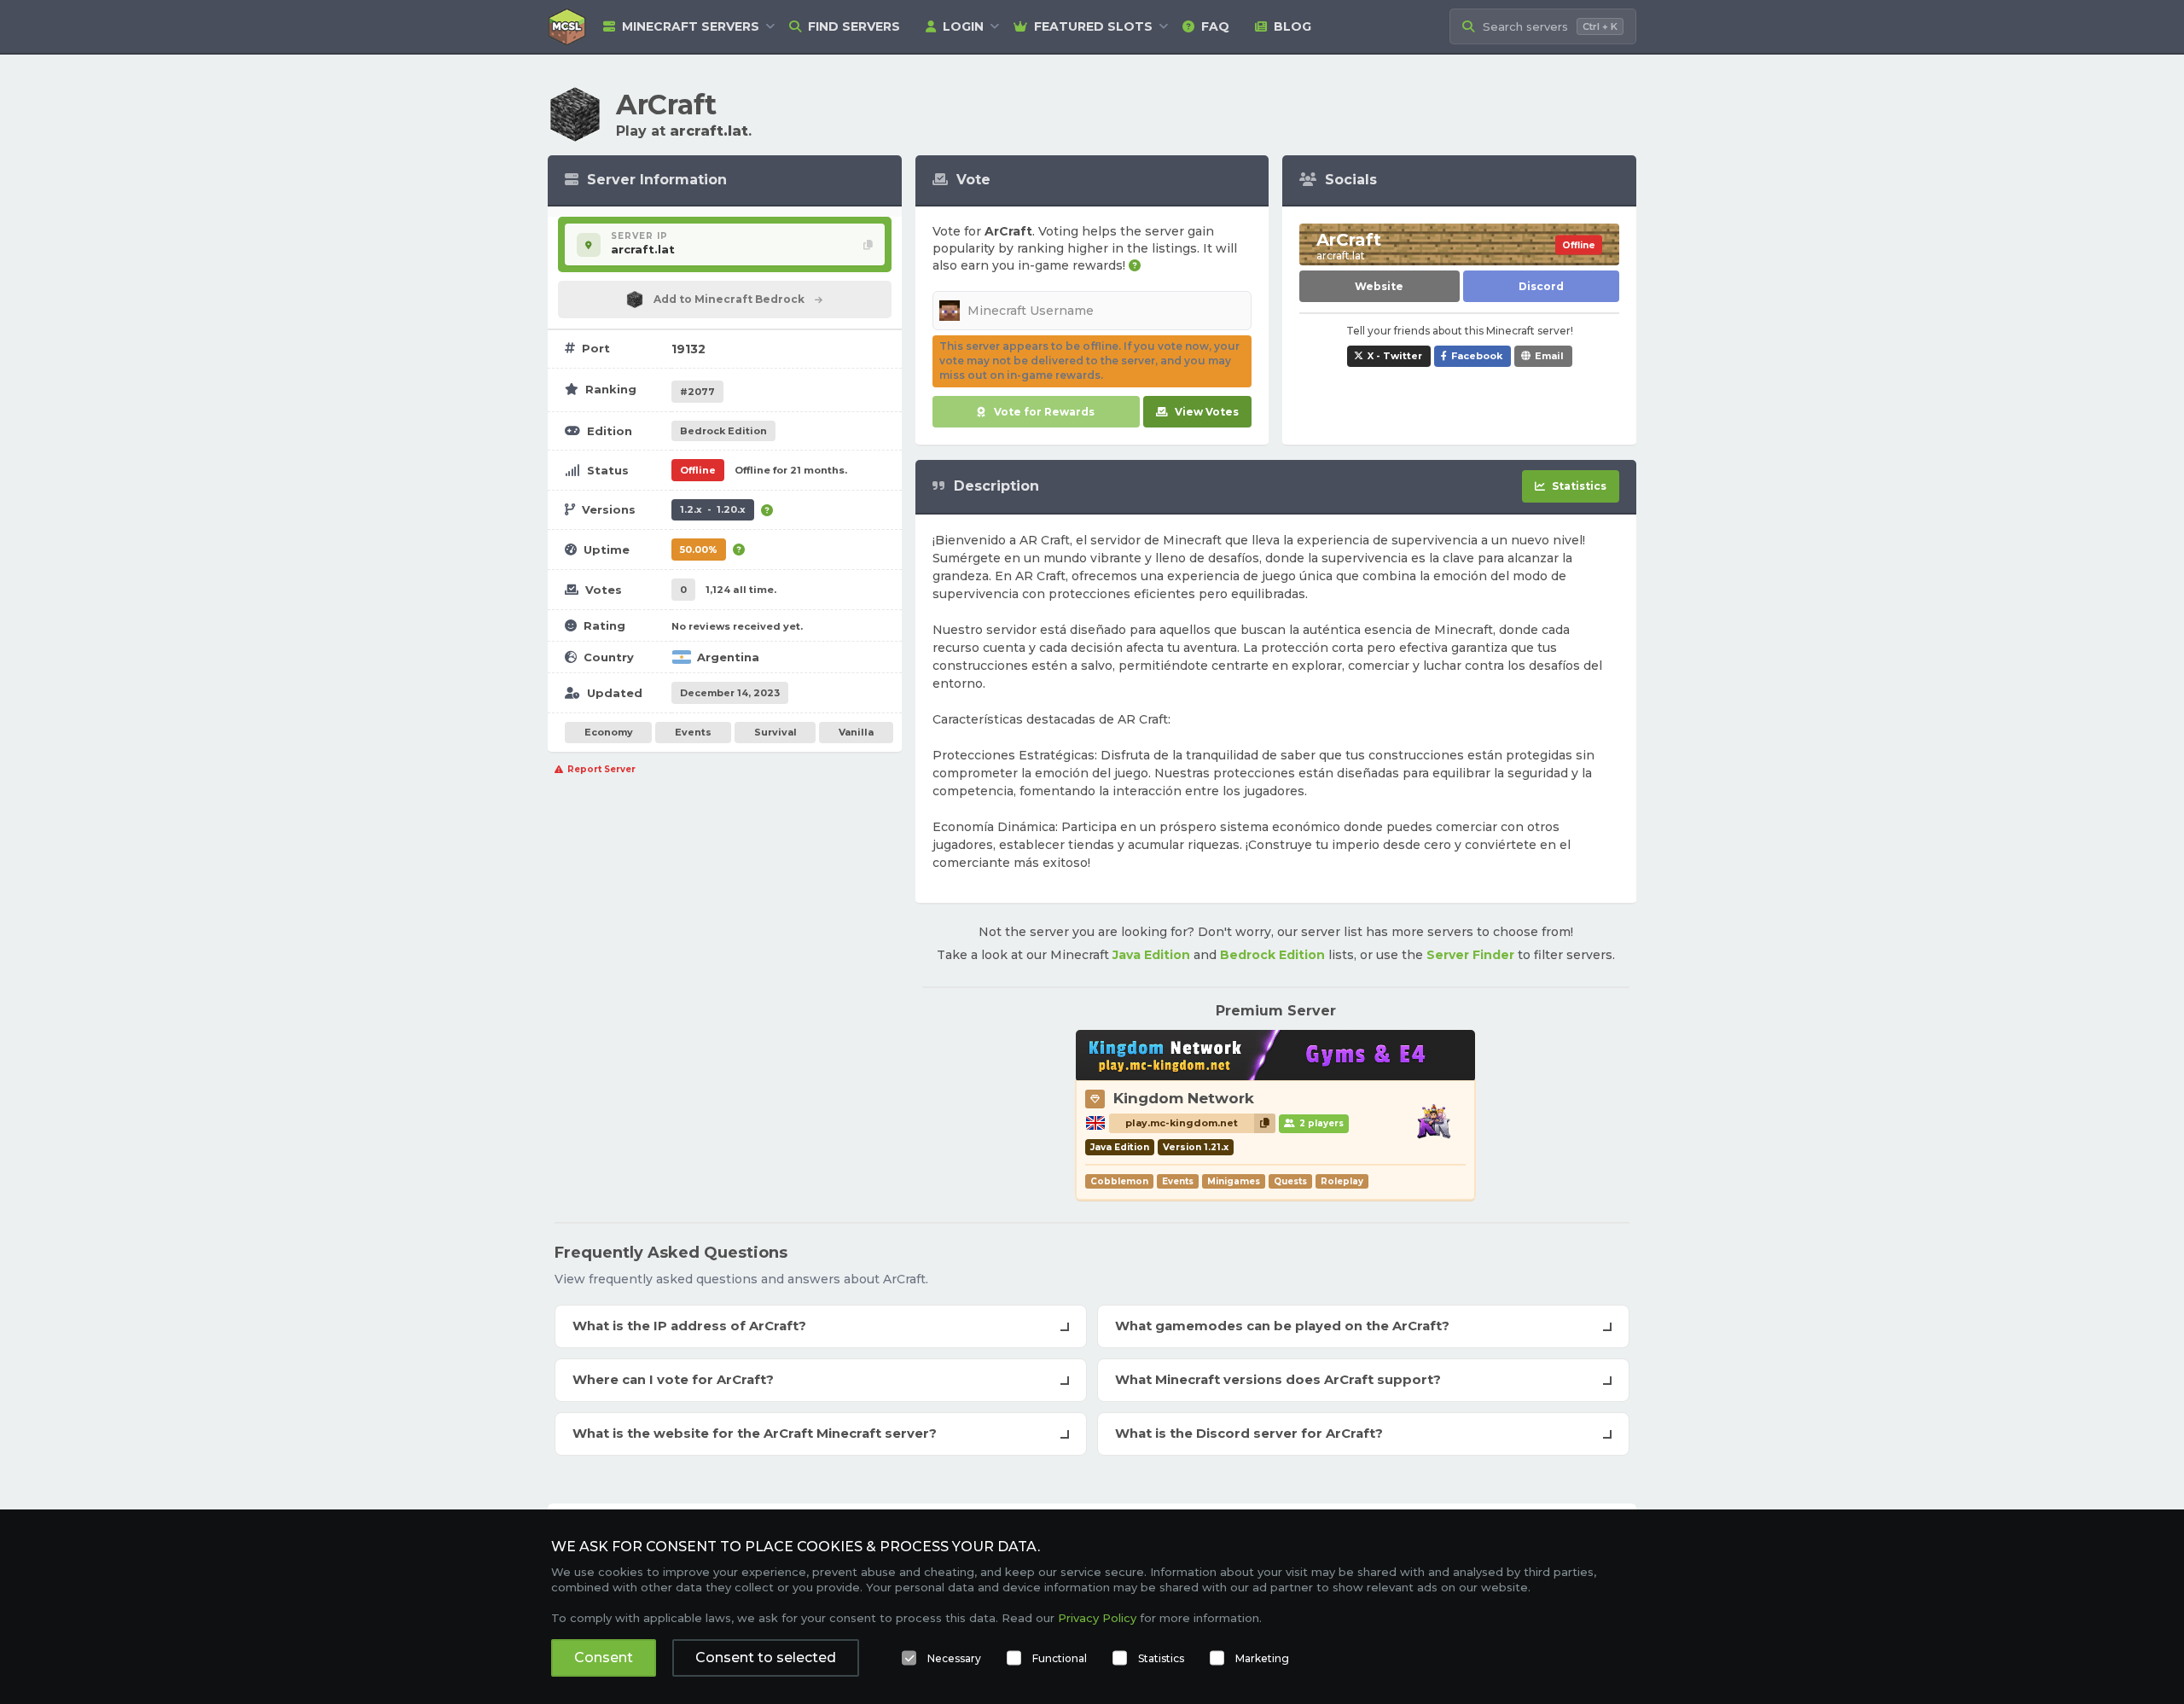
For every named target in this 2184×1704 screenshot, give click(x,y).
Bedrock (723, 431)
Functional (1060, 1658)
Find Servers (854, 26)
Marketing (1262, 1658)
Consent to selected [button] (766, 1657)
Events (693, 732)
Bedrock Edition (1272, 955)
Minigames (1234, 1181)
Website (1379, 286)
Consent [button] (604, 1657)
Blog (1292, 26)
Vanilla (856, 732)
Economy (609, 732)
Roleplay (1342, 1181)
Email (1549, 356)
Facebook (1477, 356)
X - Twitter (1395, 356)
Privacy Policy (1097, 1618)
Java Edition (1151, 955)
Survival (775, 732)
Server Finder (1470, 955)
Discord (1541, 286)
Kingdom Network (1184, 1098)
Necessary (954, 1658)
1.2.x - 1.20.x (713, 509)
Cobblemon (1119, 1181)
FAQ (1215, 26)
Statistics (1161, 1658)
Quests (1290, 1181)
